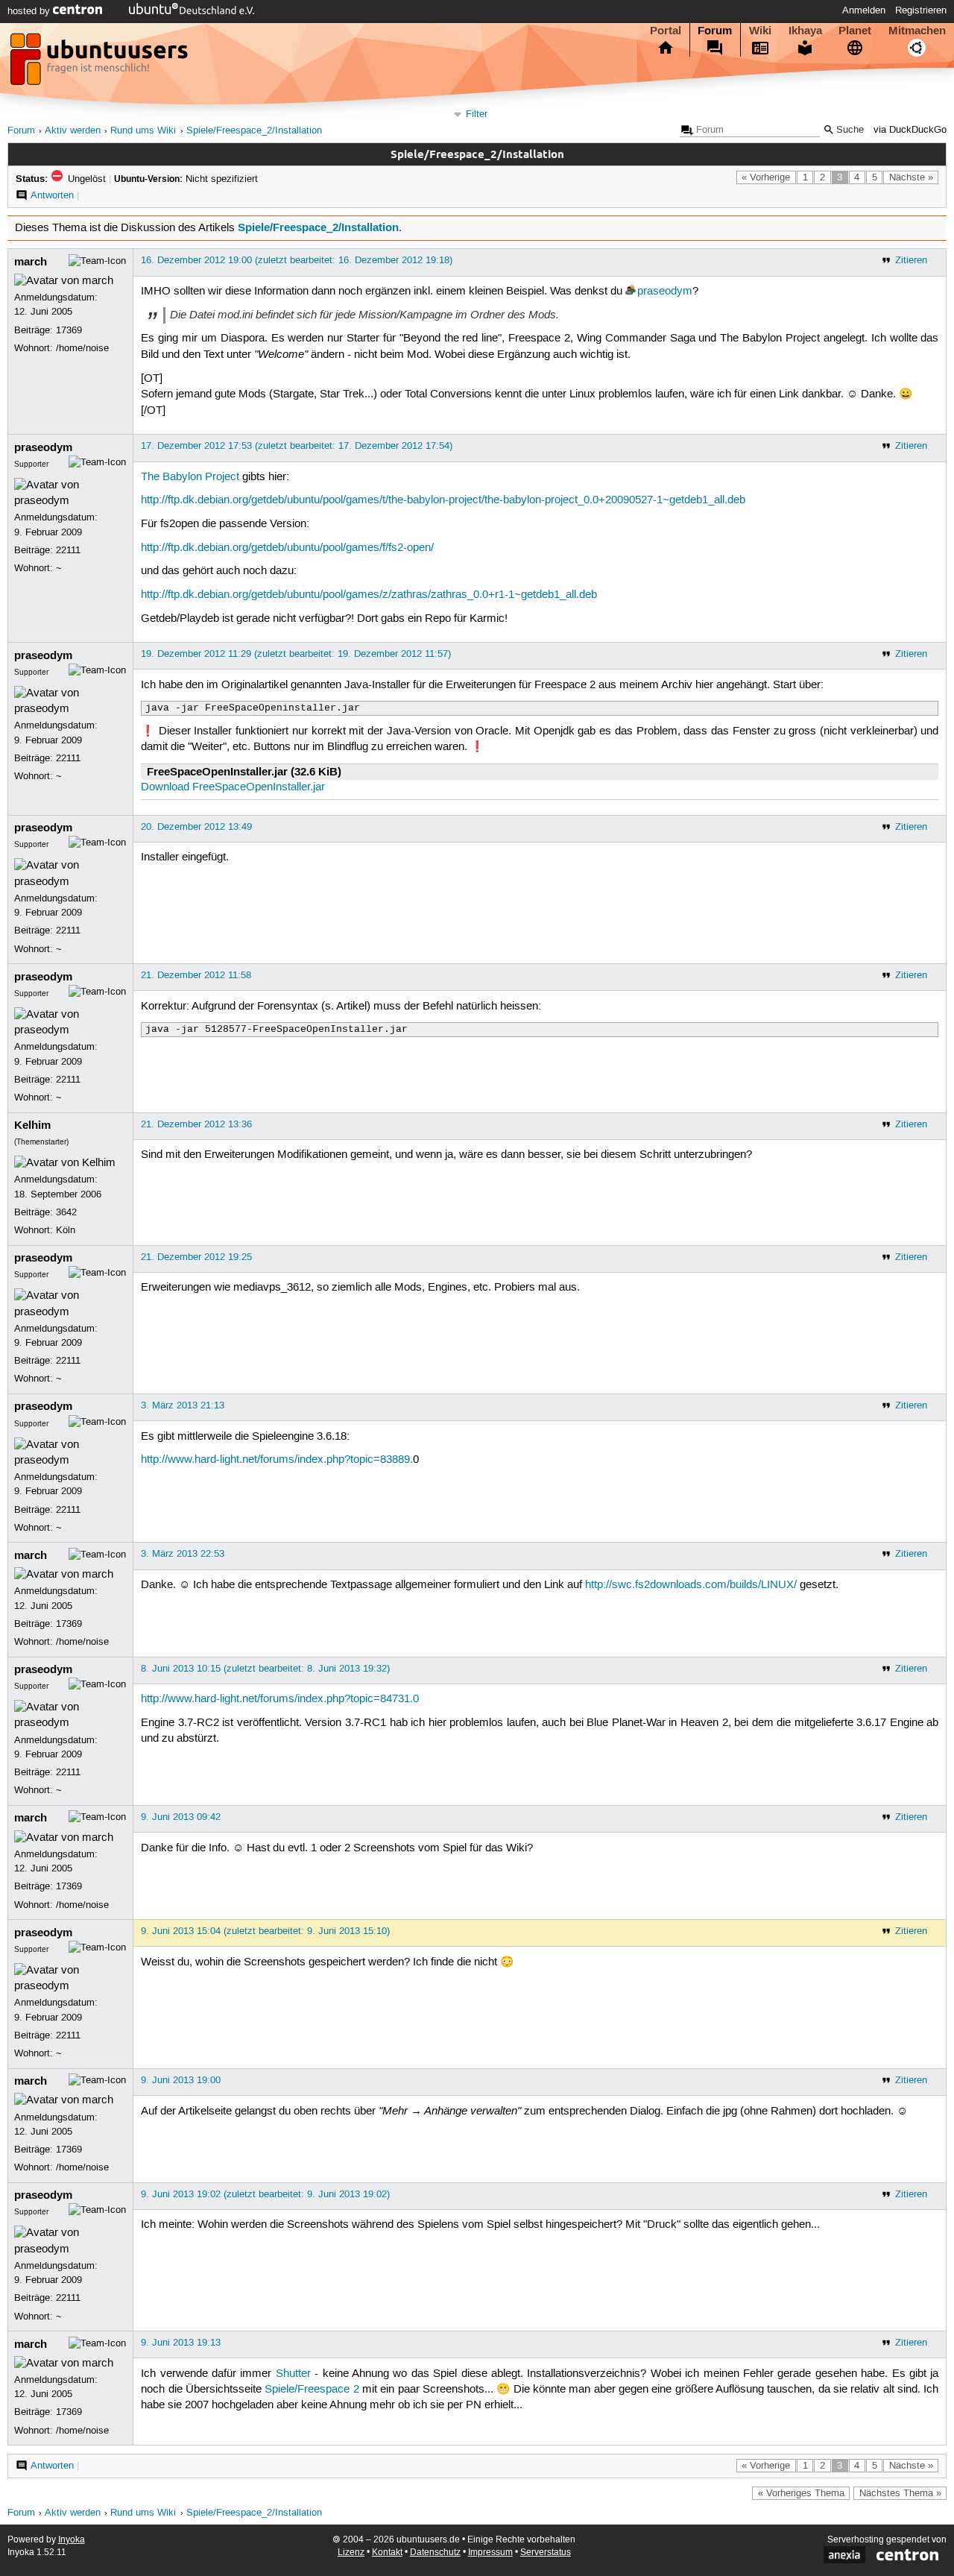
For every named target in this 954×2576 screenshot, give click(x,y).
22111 (68, 550)
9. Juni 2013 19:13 (181, 2343)
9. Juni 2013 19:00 (181, 2080)
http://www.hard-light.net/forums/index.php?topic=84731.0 (280, 1699)
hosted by (30, 11)
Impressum (490, 2553)
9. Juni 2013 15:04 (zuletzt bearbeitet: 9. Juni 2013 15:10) (265, 1931)
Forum (715, 31)
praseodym (665, 292)
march (31, 262)
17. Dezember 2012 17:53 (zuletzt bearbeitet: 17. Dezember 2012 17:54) (297, 446)
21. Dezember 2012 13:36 (196, 1124)
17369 (69, 330)
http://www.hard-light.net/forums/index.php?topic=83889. (277, 1460)
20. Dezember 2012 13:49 (196, 827)
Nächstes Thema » (900, 2493)
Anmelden (864, 10)
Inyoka (72, 2540)
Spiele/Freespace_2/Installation (254, 131)
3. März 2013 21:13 (183, 1405)
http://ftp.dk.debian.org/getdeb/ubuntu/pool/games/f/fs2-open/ (287, 548)
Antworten (52, 195)
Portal (666, 31)
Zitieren (911, 260)
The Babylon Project (190, 477)
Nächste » (911, 177)
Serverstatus (546, 2553)
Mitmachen (917, 31)
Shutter (293, 2374)
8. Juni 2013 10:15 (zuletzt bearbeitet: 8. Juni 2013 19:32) (265, 1669)
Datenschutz (435, 2553)
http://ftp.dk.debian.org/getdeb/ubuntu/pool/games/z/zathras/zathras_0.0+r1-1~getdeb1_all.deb (369, 595)
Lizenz (351, 2553)
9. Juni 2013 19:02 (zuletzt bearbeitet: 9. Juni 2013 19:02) (265, 2194)
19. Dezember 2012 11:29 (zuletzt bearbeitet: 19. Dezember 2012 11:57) (296, 654)
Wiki (760, 31)
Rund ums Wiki (143, 131)
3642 (66, 1212)
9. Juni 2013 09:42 (181, 1817)
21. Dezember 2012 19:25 (196, 1257)
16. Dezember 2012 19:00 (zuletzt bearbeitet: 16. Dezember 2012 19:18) (297, 260)
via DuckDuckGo (910, 130)
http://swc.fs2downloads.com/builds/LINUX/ (691, 1585)
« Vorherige (766, 177)
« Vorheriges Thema (801, 2493)
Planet (855, 31)
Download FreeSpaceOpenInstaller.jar (233, 787)
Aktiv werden (73, 131)
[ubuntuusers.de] (101, 63)
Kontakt (387, 2553)
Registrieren (921, 10)
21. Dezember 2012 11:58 (196, 975)
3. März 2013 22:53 (183, 1554)
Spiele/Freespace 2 (312, 2390)
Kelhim (32, 1125)
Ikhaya (805, 31)
